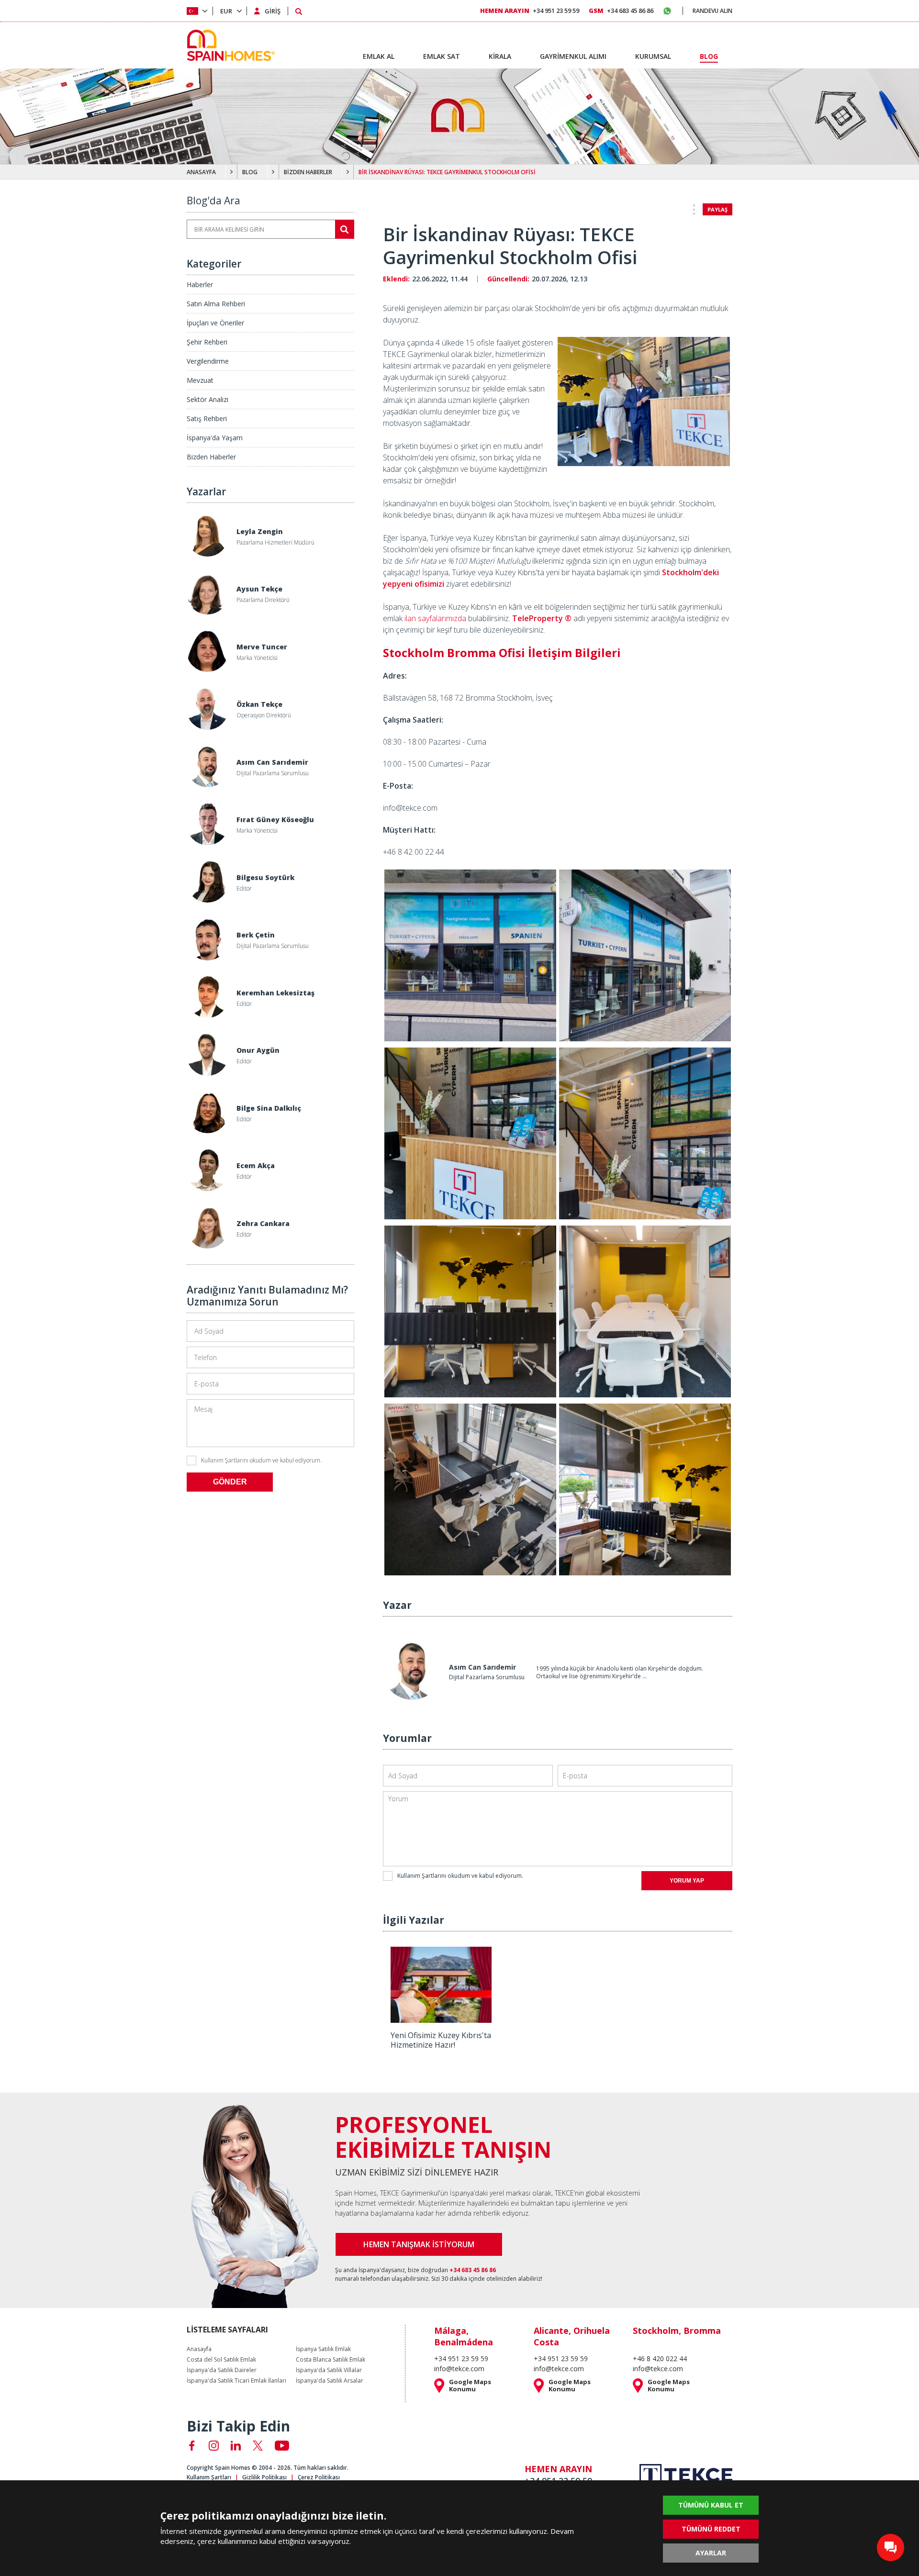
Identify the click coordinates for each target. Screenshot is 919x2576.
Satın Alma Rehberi (216, 304)
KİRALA (500, 56)
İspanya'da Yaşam (215, 438)
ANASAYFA (201, 172)
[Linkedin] (236, 2446)
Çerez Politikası (319, 2477)
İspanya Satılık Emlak (323, 2349)
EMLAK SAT (442, 56)
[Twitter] (258, 2446)
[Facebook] (192, 2446)
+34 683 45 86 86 (621, 11)
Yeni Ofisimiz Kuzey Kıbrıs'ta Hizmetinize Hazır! (441, 2040)
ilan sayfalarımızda (435, 618)
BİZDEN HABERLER (308, 172)
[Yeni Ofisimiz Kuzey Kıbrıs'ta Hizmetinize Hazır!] (441, 2019)
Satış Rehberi (207, 418)
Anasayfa (199, 2349)
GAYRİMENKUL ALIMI (573, 56)
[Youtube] (282, 2446)
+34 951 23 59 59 (530, 11)
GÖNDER (230, 1482)
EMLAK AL (379, 56)
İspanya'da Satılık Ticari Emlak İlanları (236, 2381)
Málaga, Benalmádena (464, 2336)
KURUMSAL (653, 56)
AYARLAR (711, 2553)
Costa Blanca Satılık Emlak (331, 2360)
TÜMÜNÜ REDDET (711, 2529)
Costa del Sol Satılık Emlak (221, 2360)
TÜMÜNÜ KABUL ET (711, 2505)
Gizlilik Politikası (264, 2477)
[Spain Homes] (229, 45)
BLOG (250, 172)
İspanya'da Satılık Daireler (222, 2370)
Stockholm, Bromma (677, 2331)
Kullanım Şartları (209, 2477)
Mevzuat (200, 380)
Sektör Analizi (207, 399)
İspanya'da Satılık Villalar (329, 2370)
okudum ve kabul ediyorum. (261, 1460)
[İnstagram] (214, 2446)
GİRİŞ (273, 11)
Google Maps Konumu (470, 2386)
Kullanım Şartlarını (225, 1460)
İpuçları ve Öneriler (215, 323)
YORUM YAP (687, 1881)
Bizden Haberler (211, 457)
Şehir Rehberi (207, 342)
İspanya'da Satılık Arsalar (330, 2381)
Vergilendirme (208, 361)
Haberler (200, 284)
